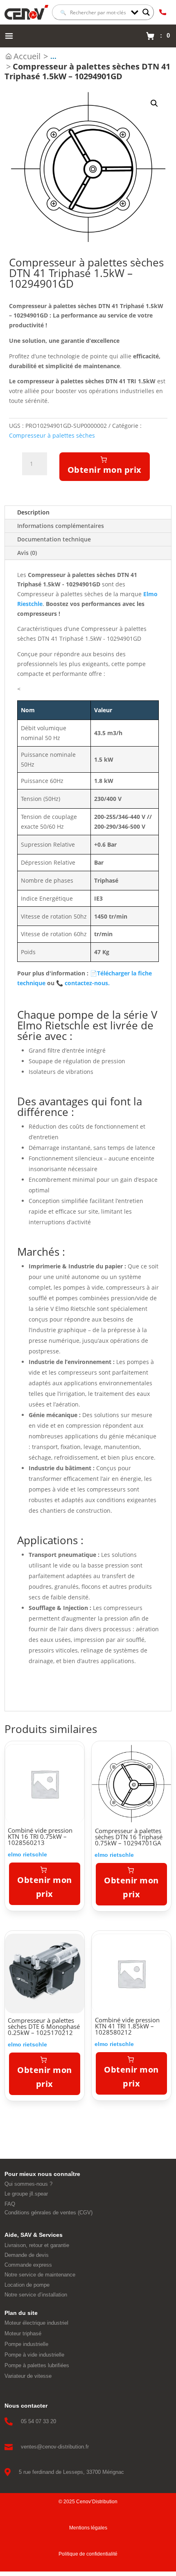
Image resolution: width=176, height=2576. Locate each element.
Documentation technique (54, 539)
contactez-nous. (83, 983)
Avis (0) (27, 553)
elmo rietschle (27, 1854)
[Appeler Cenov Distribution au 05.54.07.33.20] (162, 12)
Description (33, 512)
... (53, 56)
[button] (154, 103)
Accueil (27, 56)
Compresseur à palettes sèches (52, 435)
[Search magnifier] (146, 12)
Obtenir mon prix (105, 470)
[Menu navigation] (9, 36)
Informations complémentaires (61, 526)
